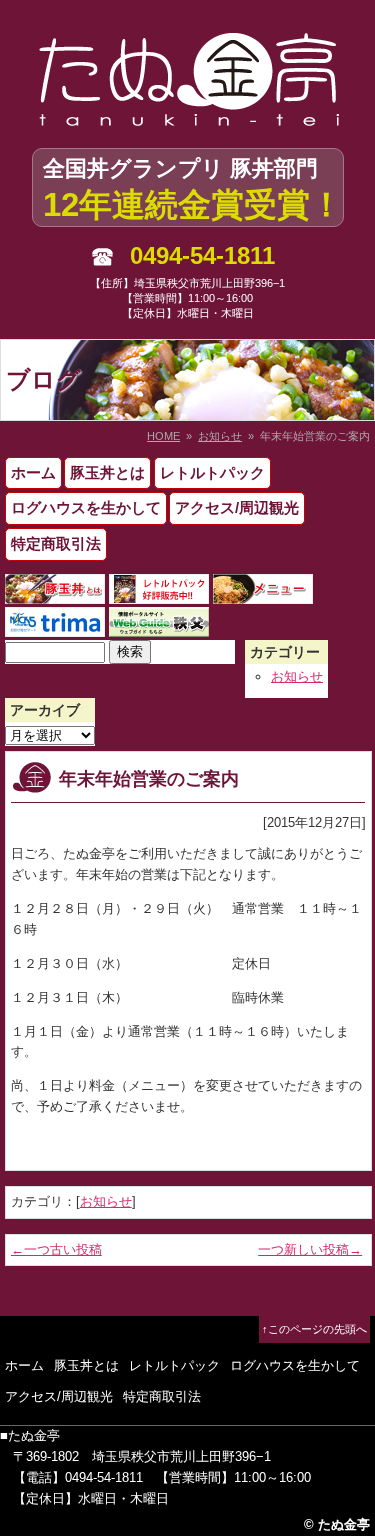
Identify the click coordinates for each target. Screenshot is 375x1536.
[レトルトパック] (159, 592)
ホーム (33, 472)
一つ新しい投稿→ (310, 1249)
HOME (163, 436)
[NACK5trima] (55, 625)
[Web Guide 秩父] (159, 625)
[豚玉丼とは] (55, 592)
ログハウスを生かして (86, 507)
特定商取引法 (56, 543)
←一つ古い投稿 (56, 1249)
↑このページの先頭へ (314, 1329)
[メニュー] (263, 592)
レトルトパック (212, 472)
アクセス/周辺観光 (237, 507)
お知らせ (220, 436)
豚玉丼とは (107, 472)
